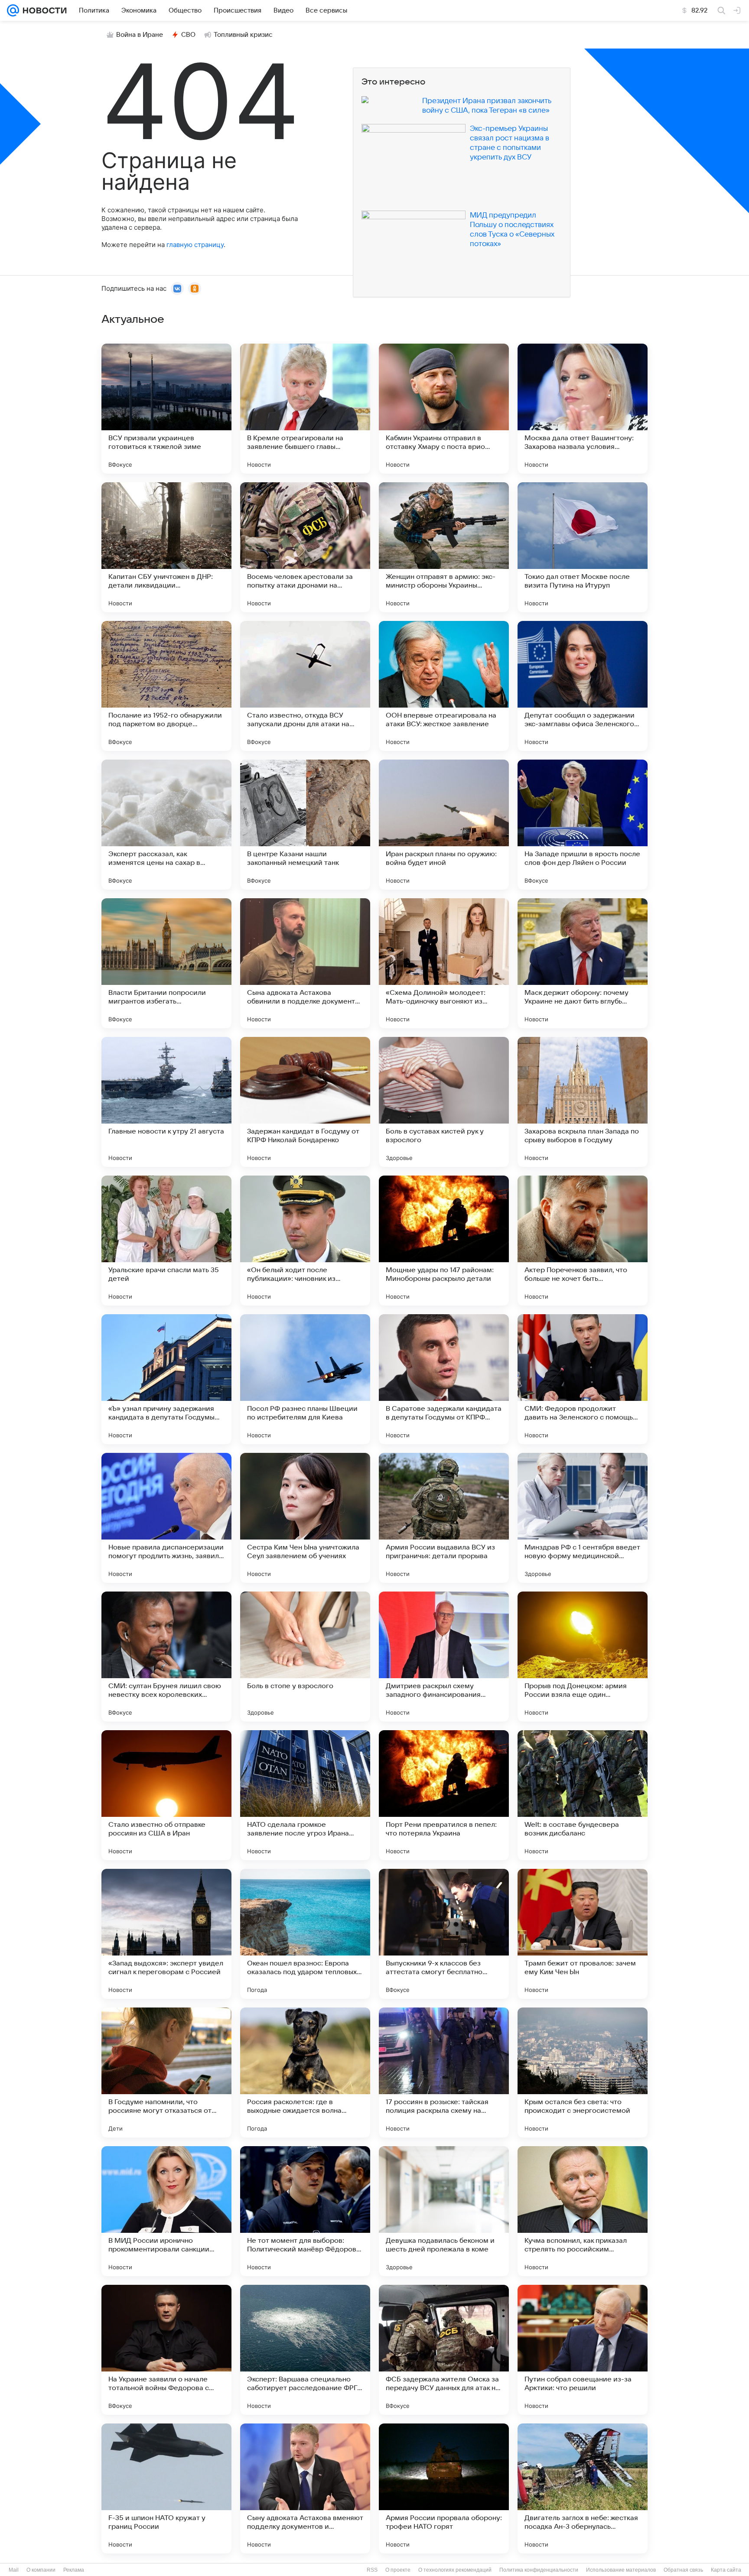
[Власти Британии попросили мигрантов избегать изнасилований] (166, 963)
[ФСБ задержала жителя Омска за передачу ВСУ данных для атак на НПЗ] (444, 2350)
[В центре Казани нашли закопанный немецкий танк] (305, 825)
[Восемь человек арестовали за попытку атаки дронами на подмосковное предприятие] (305, 547)
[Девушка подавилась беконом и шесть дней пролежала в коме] (444, 2211)
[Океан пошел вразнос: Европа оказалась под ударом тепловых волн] (305, 1934)
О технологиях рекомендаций (455, 2570)
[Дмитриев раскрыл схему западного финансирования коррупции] (444, 1657)
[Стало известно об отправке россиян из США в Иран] (166, 1795)
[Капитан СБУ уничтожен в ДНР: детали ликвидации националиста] (166, 547)
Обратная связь (683, 2570)
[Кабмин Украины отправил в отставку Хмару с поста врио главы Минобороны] (444, 409)
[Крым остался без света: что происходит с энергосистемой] (583, 2072)
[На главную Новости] (43, 10)
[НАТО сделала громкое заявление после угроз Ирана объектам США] (305, 1795)
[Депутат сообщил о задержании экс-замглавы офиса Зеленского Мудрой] (583, 686)
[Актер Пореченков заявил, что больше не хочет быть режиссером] (583, 1241)
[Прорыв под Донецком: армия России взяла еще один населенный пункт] (583, 1657)
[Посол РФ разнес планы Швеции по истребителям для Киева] (305, 1379)
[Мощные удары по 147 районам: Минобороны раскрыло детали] (444, 1241)
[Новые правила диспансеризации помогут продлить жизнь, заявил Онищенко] (166, 1518)
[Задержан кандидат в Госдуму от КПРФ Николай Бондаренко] (305, 1102)
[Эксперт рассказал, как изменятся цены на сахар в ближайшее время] (166, 825)
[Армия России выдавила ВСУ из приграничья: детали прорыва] (444, 1518)
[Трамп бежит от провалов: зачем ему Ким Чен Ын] (583, 1934)
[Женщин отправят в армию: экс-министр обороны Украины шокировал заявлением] (444, 547)
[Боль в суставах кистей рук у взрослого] (444, 1102)
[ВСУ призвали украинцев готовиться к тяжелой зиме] (166, 409)
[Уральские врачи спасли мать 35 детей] (166, 1241)
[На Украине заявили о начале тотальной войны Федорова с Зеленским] (166, 2350)
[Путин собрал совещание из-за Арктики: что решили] (583, 2350)
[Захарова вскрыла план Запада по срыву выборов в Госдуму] (583, 1102)
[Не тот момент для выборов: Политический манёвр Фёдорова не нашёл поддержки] (305, 2211)
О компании (41, 2570)
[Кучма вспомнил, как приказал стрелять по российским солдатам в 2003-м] (583, 2211)
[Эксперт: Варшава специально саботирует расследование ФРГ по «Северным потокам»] (305, 2350)
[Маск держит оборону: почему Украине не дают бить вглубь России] (583, 963)
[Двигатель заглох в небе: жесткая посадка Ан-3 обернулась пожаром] (583, 2488)
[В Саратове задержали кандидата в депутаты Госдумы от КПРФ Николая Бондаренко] (444, 1379)
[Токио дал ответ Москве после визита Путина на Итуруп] (583, 547)
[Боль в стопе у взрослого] (305, 1657)
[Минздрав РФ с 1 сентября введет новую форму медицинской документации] (583, 1518)
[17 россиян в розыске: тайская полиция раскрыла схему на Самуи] (444, 2072)
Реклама (74, 2570)
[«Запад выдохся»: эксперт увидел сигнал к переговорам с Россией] (166, 1934)
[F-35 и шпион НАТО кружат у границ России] (166, 2488)
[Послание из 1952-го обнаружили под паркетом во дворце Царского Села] (166, 686)
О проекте (398, 2570)
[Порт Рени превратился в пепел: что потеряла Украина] (444, 1795)
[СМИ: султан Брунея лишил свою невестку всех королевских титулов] (166, 1657)
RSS (372, 2570)
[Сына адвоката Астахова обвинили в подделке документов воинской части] (305, 963)
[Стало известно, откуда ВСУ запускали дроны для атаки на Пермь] (305, 686)
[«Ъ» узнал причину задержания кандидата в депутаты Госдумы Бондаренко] (166, 1379)
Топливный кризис (243, 35)
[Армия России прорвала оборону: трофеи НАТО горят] (444, 2488)
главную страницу (195, 245)
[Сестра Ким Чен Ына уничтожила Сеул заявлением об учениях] (305, 1518)
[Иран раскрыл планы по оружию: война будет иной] (444, 825)
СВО (188, 35)
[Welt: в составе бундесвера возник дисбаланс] (583, 1795)
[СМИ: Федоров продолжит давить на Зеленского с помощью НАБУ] (583, 1379)
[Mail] (13, 10)
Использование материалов (621, 2570)
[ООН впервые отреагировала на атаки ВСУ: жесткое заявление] (444, 686)
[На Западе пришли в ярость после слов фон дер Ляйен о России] (583, 825)
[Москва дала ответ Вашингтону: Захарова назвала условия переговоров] (583, 409)
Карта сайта (726, 2570)
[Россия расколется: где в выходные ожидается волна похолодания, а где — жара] (305, 2072)
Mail (14, 2570)
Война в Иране (140, 35)
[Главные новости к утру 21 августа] (166, 1102)
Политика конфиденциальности (539, 2570)
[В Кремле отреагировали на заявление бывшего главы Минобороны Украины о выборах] (305, 409)
